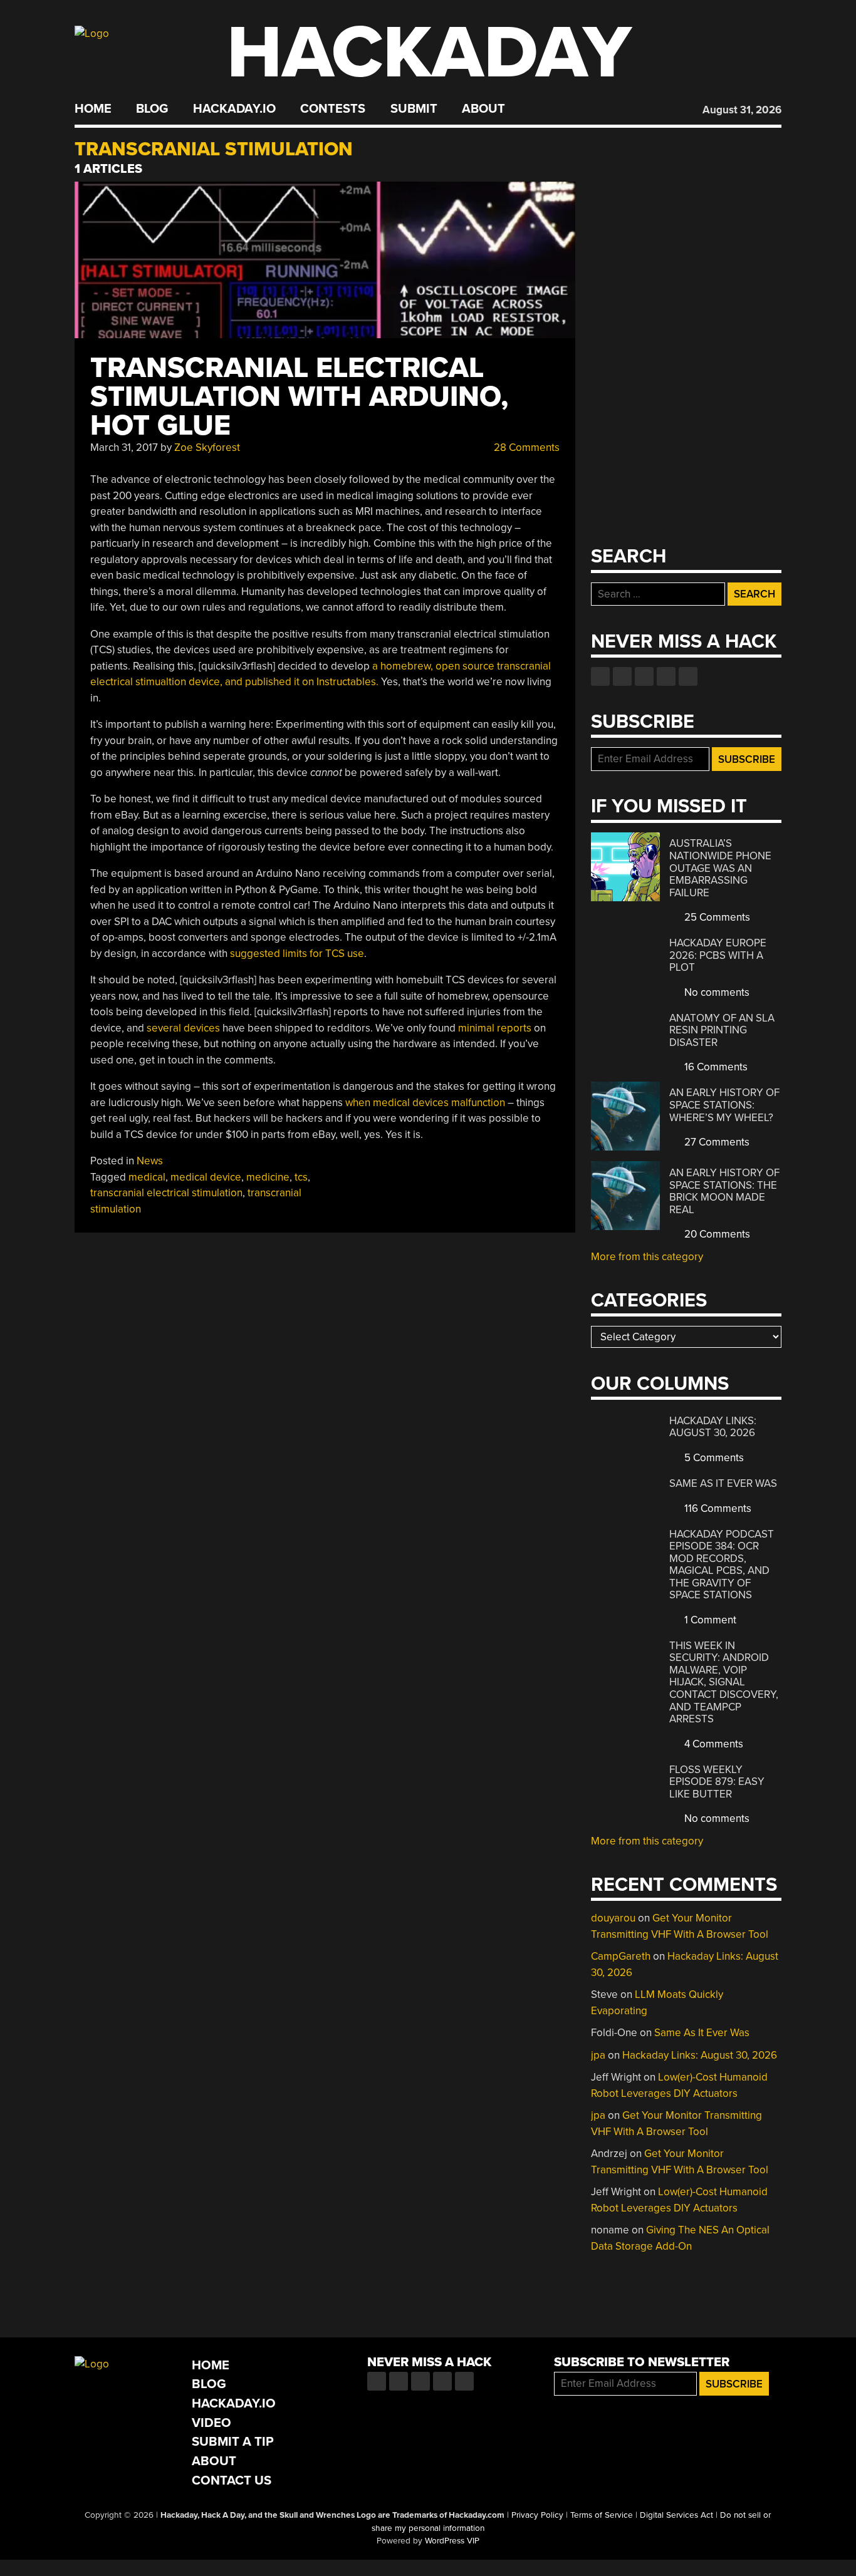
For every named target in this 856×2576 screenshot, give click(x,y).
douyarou (613, 1918)
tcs (301, 1177)
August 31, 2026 (742, 110)
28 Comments (525, 447)
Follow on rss (666, 676)
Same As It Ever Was (723, 1483)
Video (211, 2423)
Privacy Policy (537, 2515)
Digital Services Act (676, 2515)
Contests (333, 109)
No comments (716, 992)
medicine (268, 1177)
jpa (598, 2055)
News (150, 1161)
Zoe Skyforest (207, 447)
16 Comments (715, 1067)
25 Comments (716, 917)
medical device (206, 1177)
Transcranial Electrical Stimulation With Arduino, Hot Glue (299, 397)
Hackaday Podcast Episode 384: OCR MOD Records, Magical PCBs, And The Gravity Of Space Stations (722, 1565)
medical (147, 1177)
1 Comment (709, 1620)
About (483, 109)
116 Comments (717, 1508)
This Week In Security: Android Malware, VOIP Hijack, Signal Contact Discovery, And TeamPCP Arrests (724, 1682)
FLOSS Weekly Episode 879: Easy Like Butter (717, 1782)
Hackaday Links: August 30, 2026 (713, 1427)
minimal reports (495, 1028)
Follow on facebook (600, 676)
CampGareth (621, 1956)
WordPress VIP (452, 2541)
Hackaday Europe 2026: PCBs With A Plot (718, 955)
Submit (414, 109)
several (164, 1028)
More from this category (647, 1257)
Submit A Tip (233, 2442)
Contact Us (232, 2480)
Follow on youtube (644, 676)
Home (93, 109)
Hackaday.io (234, 109)
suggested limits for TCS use (297, 954)
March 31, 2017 (124, 447)
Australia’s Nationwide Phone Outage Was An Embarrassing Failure (720, 868)
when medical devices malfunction (425, 1103)
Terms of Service (602, 2515)
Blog (152, 109)
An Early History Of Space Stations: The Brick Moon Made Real (724, 1191)
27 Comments (716, 1142)
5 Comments (713, 1458)
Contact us (688, 676)
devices (202, 1028)
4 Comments (712, 1744)
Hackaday (429, 53)
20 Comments (716, 1234)
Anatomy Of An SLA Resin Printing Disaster (722, 1030)
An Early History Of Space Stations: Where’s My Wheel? (724, 1105)
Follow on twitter (622, 676)
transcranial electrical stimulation (166, 1193)
